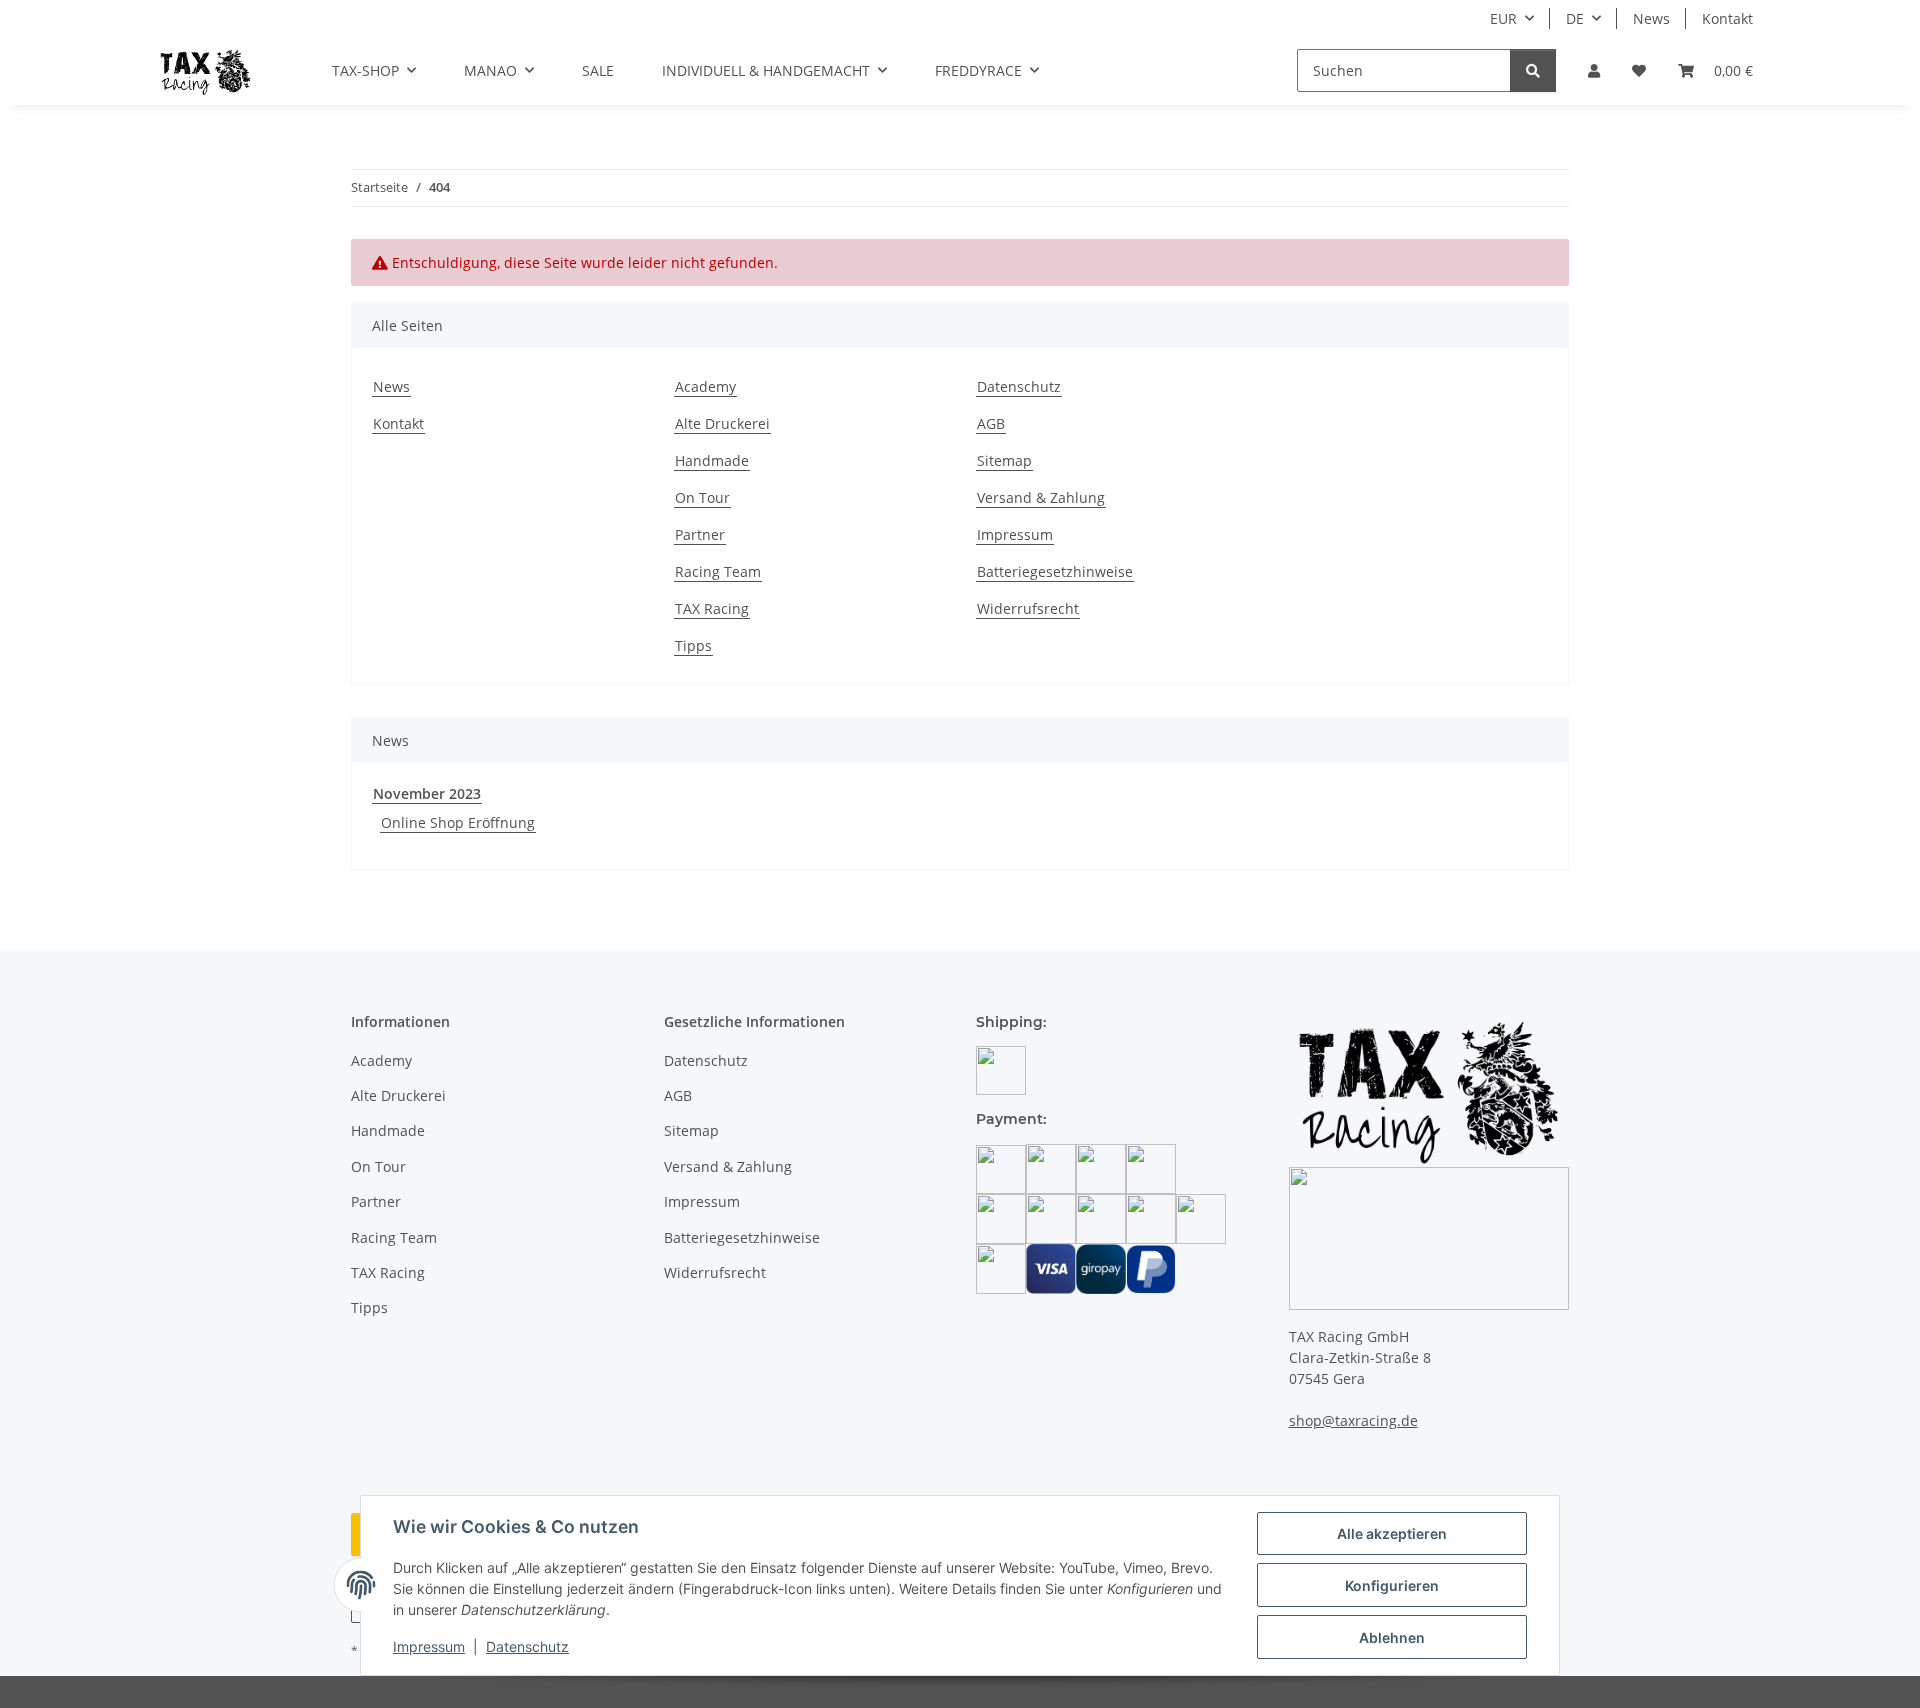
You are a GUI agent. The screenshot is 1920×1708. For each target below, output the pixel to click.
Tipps (693, 645)
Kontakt (1727, 18)
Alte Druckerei (722, 423)
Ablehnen (1392, 1637)
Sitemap (1004, 460)
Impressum (429, 1646)
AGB (991, 423)
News (1651, 18)
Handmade (712, 460)
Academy (705, 386)
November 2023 (427, 793)
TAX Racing (712, 608)
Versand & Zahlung (1041, 497)
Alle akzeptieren (1392, 1533)
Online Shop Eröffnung (458, 822)
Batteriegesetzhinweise (1055, 571)
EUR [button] (1503, 18)
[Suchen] (1533, 70)
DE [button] (1575, 18)
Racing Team (718, 571)
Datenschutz (527, 1646)
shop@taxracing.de (1353, 1420)
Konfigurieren (1392, 1585)
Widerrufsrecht (1028, 608)
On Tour (702, 497)
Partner (700, 534)
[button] (1594, 70)
